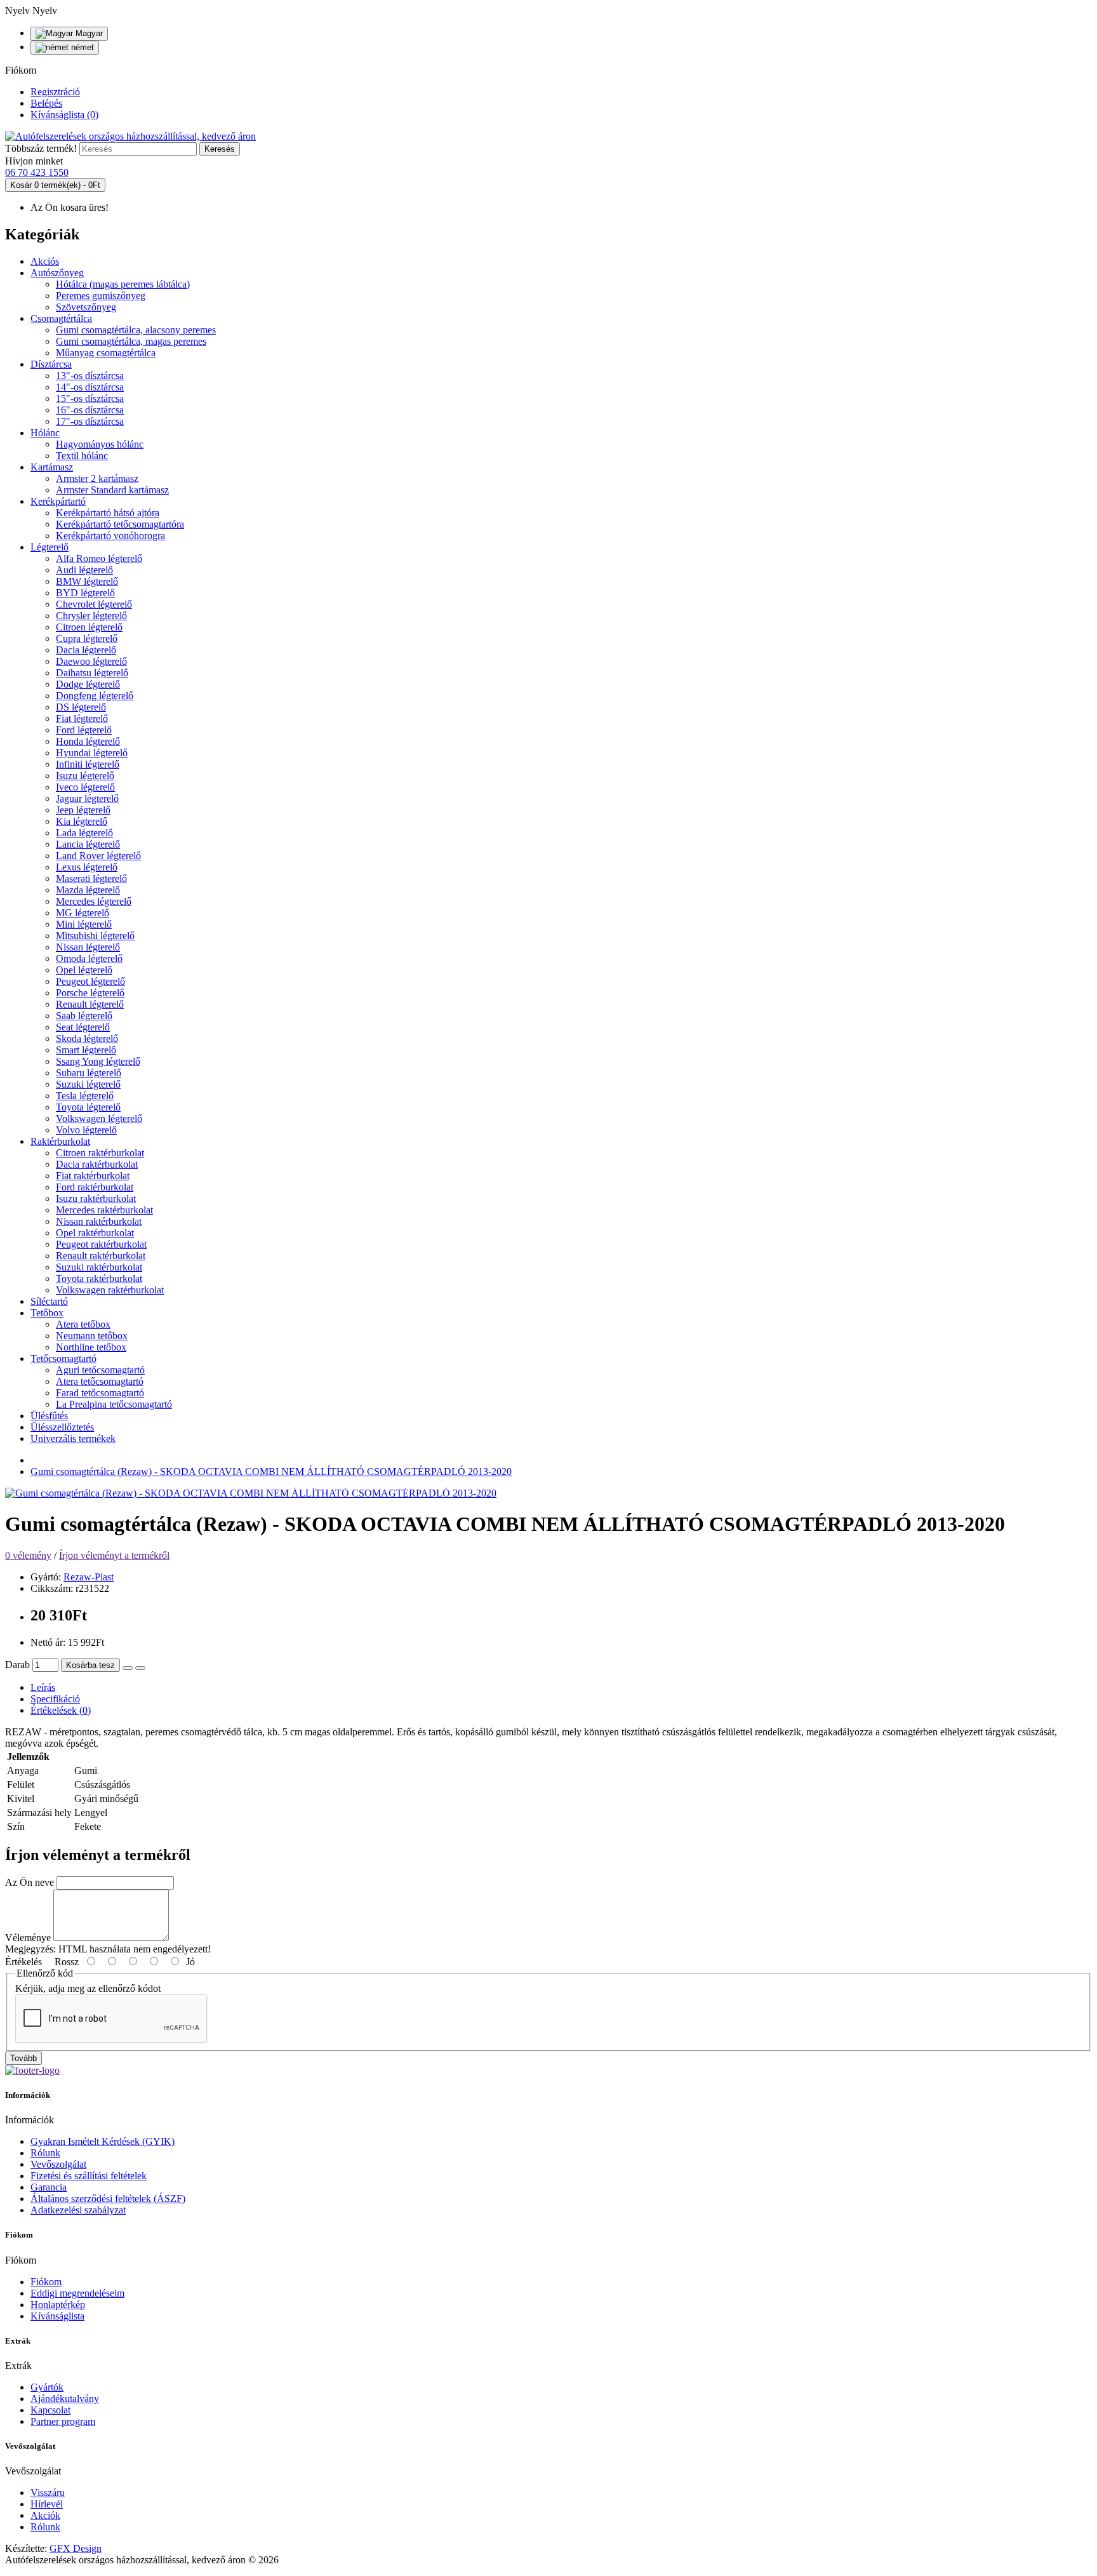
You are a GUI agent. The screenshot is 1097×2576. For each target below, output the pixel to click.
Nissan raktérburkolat (99, 1221)
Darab (17, 1665)
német (81, 47)
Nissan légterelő (88, 947)
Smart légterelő (86, 1050)
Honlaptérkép (58, 2305)
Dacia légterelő (86, 650)
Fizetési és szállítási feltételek (89, 2176)
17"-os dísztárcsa (90, 421)
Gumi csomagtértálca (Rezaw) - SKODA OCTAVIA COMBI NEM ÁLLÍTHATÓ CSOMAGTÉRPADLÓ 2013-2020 (271, 1472)
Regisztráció (55, 92)
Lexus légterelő (87, 867)
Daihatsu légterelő (92, 673)
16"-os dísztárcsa (90, 410)
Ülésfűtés (49, 1416)
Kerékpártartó (58, 501)
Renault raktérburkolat (101, 1256)
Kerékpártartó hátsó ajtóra (108, 513)
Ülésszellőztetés (62, 1427)
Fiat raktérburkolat (93, 1176)
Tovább (23, 2058)
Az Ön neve (30, 1882)
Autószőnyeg (57, 273)
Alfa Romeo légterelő (99, 558)
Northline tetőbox (91, 1347)
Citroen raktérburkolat (100, 1153)
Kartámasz (52, 467)
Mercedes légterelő (94, 901)
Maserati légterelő (91, 878)
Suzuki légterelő (88, 1084)
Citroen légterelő (89, 627)
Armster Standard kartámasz (112, 490)
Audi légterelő (84, 570)
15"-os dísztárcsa (90, 398)
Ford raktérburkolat (95, 1187)
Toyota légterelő (88, 1107)
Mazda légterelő (88, 890)
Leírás (43, 1687)
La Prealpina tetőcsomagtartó (114, 1404)
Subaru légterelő (89, 1073)
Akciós (45, 261)
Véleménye (28, 1938)
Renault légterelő (90, 1004)
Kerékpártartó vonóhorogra (110, 536)
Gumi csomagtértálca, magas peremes (131, 341)
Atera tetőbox (83, 1324)
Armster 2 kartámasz (97, 478)
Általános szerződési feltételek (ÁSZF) (108, 2199)
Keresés (220, 149)
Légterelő (50, 547)
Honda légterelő (88, 741)
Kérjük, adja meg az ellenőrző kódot (88, 1988)
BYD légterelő (85, 593)
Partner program (63, 2421)
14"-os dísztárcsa (90, 387)
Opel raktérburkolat (95, 1233)
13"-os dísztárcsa (90, 376)
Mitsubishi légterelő (95, 936)
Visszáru (48, 2493)
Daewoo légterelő (91, 661)
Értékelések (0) (61, 1710)
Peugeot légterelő (90, 981)
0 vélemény (28, 1555)
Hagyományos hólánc (100, 444)
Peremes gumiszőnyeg (101, 296)
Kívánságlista (57, 2316)
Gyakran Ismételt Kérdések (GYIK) (103, 2141)
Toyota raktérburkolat (99, 1278)
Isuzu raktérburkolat (96, 1198)
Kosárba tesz (90, 1665)
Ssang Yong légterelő (98, 1061)
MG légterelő (83, 913)
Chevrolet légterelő (94, 604)
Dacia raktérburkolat (97, 1164)
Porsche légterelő (90, 993)
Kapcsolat (50, 2410)
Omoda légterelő (89, 958)
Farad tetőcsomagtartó (100, 1393)
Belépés (46, 103)
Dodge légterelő (88, 684)
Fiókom (46, 2282)
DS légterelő (81, 707)
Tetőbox (47, 1313)
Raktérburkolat (60, 1141)
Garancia (49, 2187)
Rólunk (45, 2153)
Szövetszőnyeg (86, 307)
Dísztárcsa (51, 364)
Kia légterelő (82, 821)
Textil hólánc (82, 456)
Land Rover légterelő (98, 856)
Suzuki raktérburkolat (99, 1267)
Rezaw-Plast (89, 1577)
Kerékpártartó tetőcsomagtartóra (120, 524)
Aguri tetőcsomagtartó (100, 1370)
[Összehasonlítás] (140, 1668)
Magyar (88, 33)
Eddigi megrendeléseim (77, 2293)
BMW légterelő (87, 581)
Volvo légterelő (86, 1130)
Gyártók (47, 2387)
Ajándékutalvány (65, 2399)
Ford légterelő (84, 730)
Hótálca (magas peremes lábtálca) (123, 284)
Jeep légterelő (83, 810)
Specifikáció (55, 1699)
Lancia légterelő (88, 844)
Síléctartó (49, 1301)
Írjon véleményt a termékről (114, 1555)
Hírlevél (47, 2504)
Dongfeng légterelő (95, 696)
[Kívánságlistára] (128, 1668)
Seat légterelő (83, 1027)
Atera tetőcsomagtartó (100, 1381)
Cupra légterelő (87, 638)
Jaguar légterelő (87, 798)
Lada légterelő (84, 833)
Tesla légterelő (85, 1096)
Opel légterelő (84, 970)
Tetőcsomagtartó (63, 1358)
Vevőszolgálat (58, 2164)
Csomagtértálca (61, 318)
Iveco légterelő (85, 787)
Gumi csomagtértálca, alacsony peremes (136, 330)
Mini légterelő (84, 924)
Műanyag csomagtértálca (106, 353)
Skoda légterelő (87, 1038)
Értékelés (23, 1962)
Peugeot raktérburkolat (101, 1244)
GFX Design (76, 2548)
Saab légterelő (84, 1016)
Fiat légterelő (82, 718)
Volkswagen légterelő (99, 1118)
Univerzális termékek (73, 1438)
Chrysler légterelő (91, 616)
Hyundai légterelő (92, 753)
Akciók (45, 2515)
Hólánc (45, 433)
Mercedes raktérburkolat (104, 1210)
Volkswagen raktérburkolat (110, 1290)
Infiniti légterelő (88, 764)
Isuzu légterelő (85, 776)
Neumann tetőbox (92, 1336)
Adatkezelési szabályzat (78, 2210)
